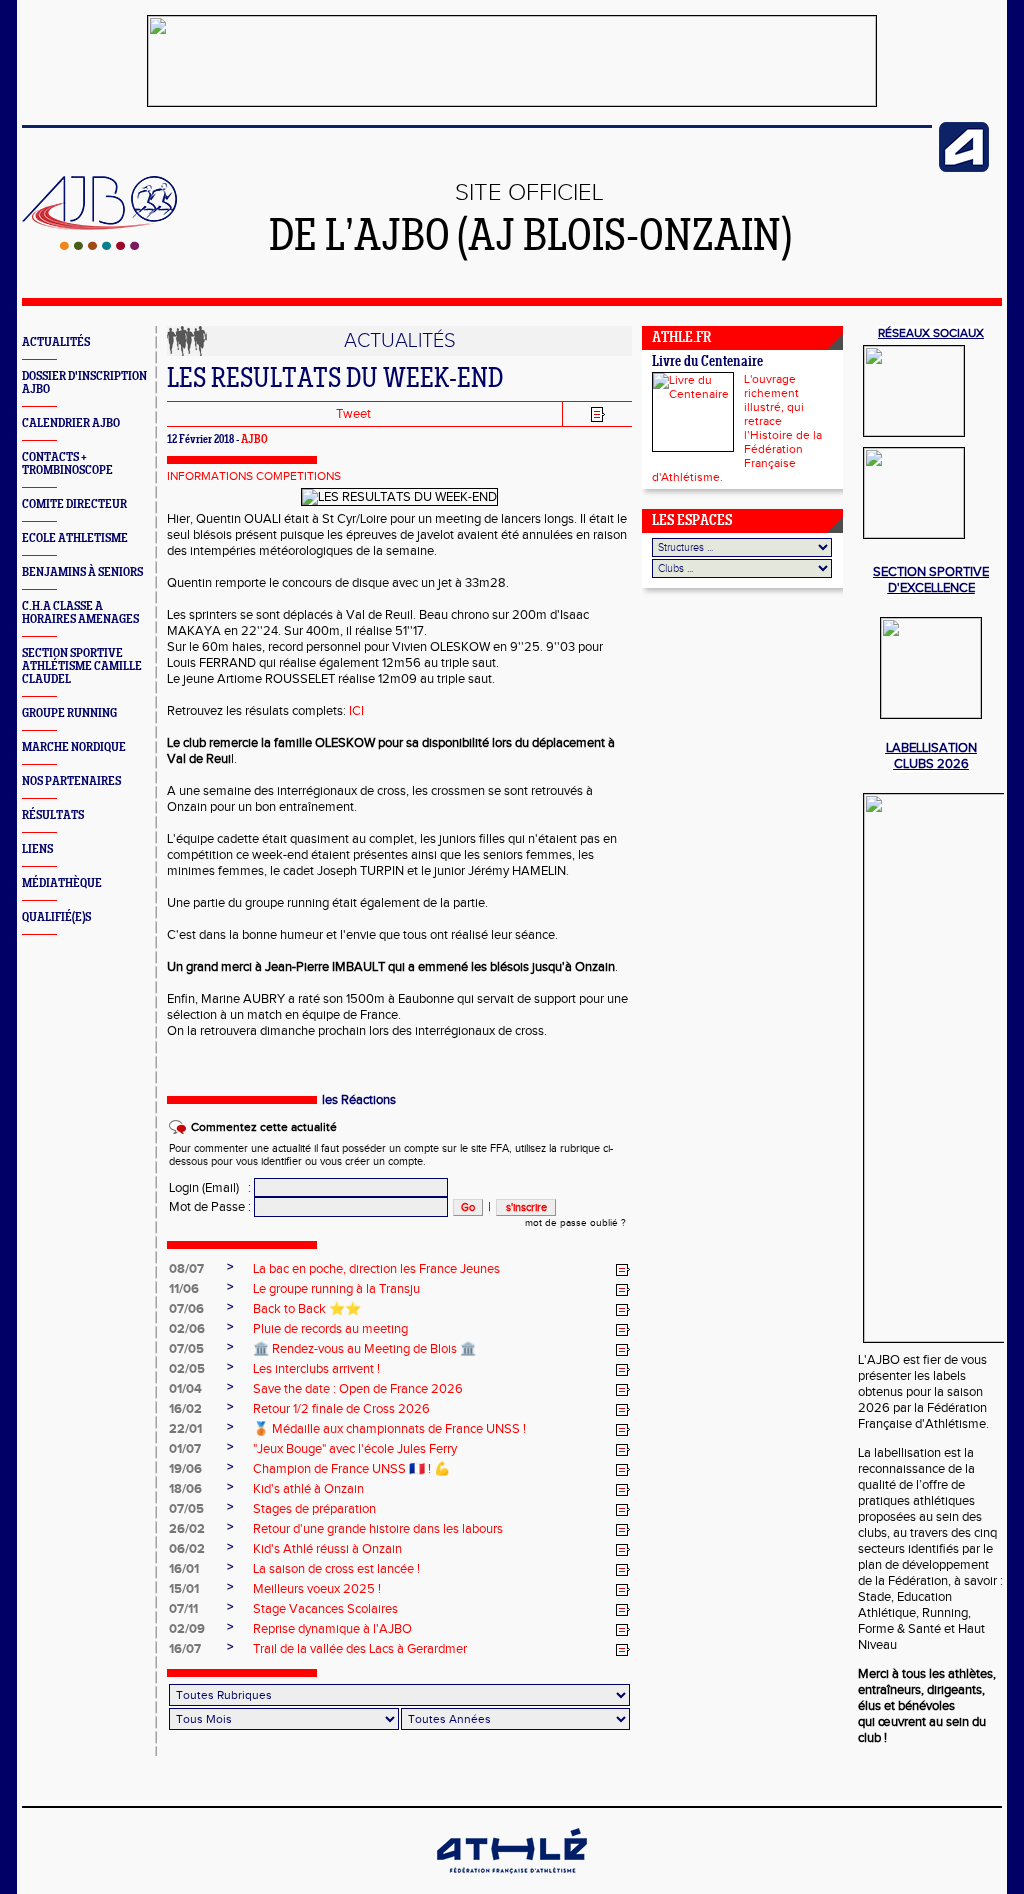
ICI (356, 711)
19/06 (185, 1469)
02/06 (187, 1329)
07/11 (183, 1609)
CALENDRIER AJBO (71, 423)
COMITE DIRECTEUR (74, 504)
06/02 (187, 1549)
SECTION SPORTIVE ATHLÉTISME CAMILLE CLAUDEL (82, 666)
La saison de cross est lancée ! (336, 1569)
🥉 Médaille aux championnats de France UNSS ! (389, 1429)
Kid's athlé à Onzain (308, 1489)
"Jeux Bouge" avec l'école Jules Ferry (355, 1449)
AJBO (254, 440)
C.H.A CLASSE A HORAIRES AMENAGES (80, 613)
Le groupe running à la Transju (336, 1289)
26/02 (187, 1529)
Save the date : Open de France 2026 (358, 1389)
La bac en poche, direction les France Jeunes (376, 1269)
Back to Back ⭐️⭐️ (307, 1309)
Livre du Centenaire (707, 362)
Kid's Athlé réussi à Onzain (327, 1549)
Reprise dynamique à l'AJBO (332, 1629)
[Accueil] (99, 246)
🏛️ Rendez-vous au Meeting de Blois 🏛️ (364, 1349)
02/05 (187, 1369)
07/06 (186, 1309)
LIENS (37, 849)
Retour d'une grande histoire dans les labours (378, 1529)
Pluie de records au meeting (330, 1329)
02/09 (187, 1629)
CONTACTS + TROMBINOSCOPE (67, 464)
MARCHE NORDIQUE (74, 747)
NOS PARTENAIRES (71, 781)
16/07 (185, 1649)
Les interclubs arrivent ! (316, 1369)
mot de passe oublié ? (575, 1223)
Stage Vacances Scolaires (325, 1609)
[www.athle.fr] (964, 168)
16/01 (184, 1569)
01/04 (185, 1389)
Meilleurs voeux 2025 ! (317, 1589)
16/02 (185, 1409)
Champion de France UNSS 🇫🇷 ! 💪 (351, 1469)
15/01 (184, 1589)
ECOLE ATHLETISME (75, 538)
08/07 (186, 1269)
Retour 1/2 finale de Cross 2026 (341, 1409)
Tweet (353, 414)
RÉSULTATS (53, 815)
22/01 (185, 1429)
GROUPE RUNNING (69, 713)
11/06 (184, 1289)
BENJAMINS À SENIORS (82, 572)
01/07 (185, 1449)
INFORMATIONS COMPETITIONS (254, 476)
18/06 (185, 1489)
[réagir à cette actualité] (623, 1270)
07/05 (186, 1349)
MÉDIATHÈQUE (62, 883)
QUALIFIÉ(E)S (56, 917)
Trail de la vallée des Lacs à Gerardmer (360, 1649)
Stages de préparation (314, 1509)
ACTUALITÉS (56, 342)
